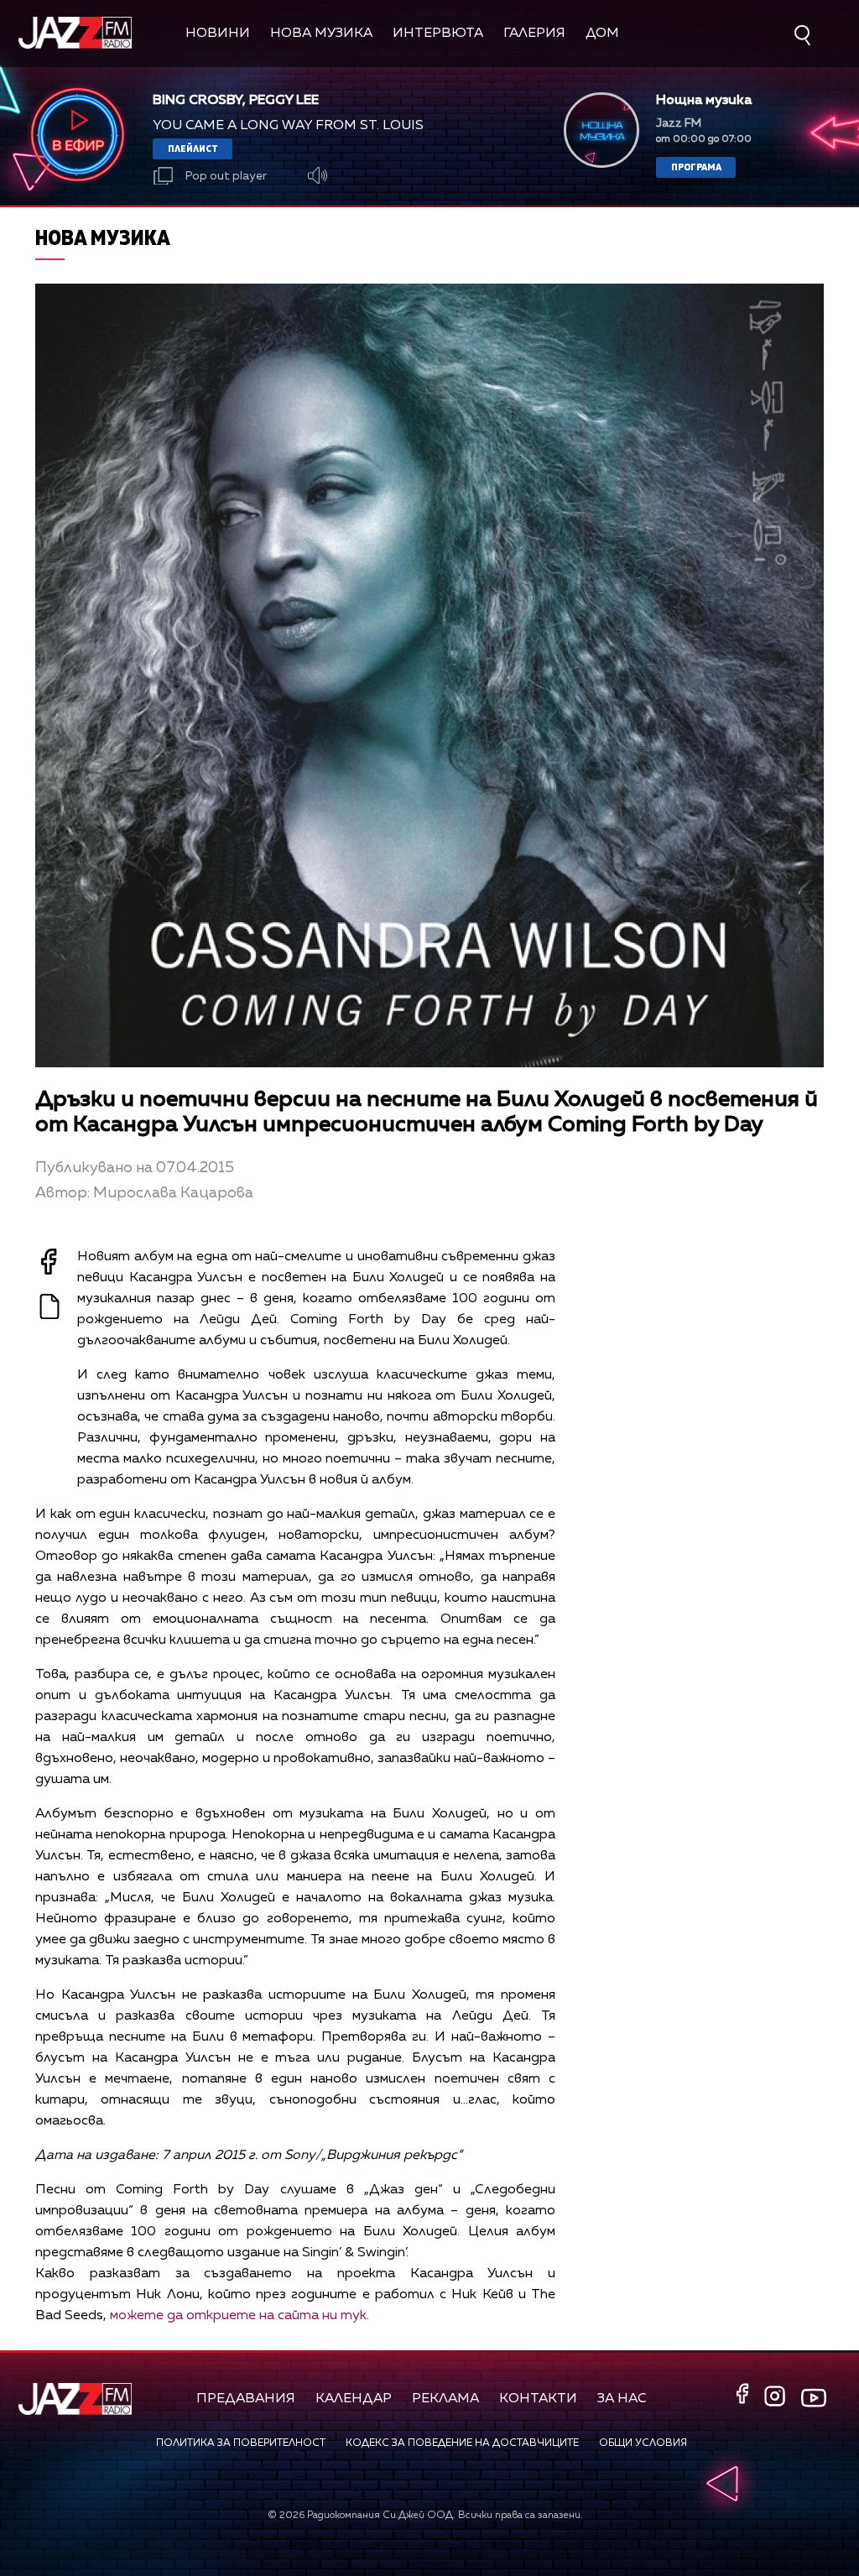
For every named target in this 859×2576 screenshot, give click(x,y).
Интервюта (438, 34)
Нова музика (321, 34)
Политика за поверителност (241, 2443)
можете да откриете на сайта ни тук (238, 2316)
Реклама (445, 2399)
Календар (354, 2399)
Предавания (246, 2399)
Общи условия (643, 2443)
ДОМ (602, 34)
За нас (622, 2399)
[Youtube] (814, 2398)
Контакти (538, 2399)
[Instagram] (777, 2398)
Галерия (534, 34)
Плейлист (193, 148)
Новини (218, 34)
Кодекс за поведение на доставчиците (462, 2443)
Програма (696, 167)
